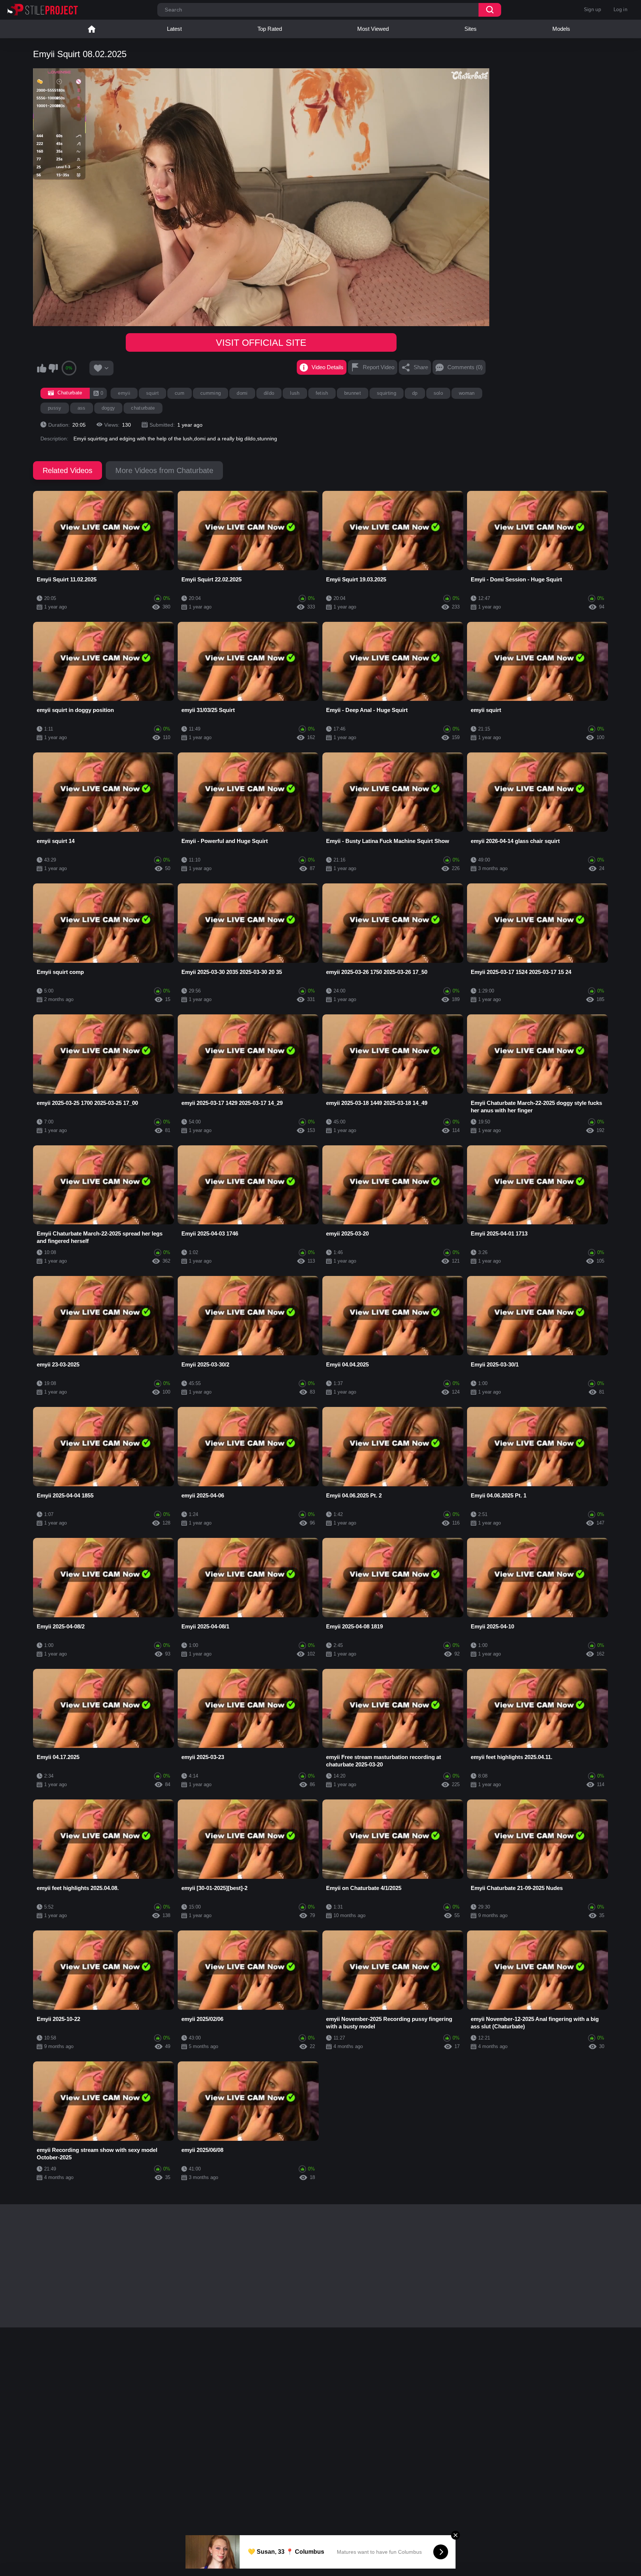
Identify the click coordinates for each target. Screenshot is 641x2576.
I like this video (42, 368)
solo (438, 393)
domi (242, 393)
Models (561, 29)
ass (82, 408)
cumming (211, 393)
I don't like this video (53, 368)
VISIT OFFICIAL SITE (261, 342)
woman (467, 393)
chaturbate (143, 408)
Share (421, 367)
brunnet (353, 393)
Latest (174, 29)
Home (92, 29)
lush (295, 393)
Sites (471, 29)
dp (415, 393)
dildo (269, 393)
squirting (387, 393)
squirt (152, 393)
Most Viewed (373, 29)
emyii (124, 393)
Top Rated (270, 29)
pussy (55, 408)
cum (180, 393)
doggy (109, 408)
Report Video (379, 367)
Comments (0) (465, 367)
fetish (322, 393)
